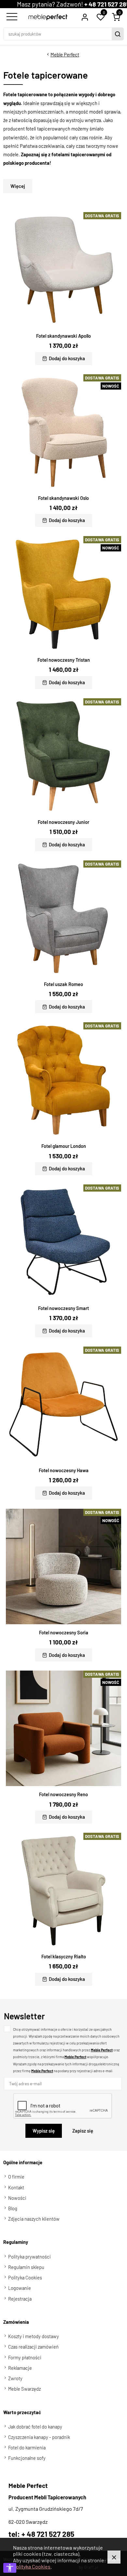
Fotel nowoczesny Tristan (64, 660)
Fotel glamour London (64, 1146)
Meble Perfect (65, 54)
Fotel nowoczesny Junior (63, 822)
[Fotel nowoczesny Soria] (63, 1566)
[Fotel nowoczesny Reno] (63, 1728)
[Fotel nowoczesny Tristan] (63, 594)
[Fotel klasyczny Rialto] (63, 1890)
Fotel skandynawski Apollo (63, 336)
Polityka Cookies (32, 2566)
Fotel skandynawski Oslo (63, 498)
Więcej (18, 186)
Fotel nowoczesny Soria (64, 1632)
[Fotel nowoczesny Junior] (63, 756)
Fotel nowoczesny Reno (63, 1794)
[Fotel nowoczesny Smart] (63, 1242)
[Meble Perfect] (48, 17)
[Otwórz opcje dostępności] (10, 2568)
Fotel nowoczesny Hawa (64, 1470)
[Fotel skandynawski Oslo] (63, 432)
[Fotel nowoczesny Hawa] (63, 1404)
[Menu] (11, 17)
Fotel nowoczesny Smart (63, 1308)
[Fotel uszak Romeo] (63, 918)
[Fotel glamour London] (63, 1080)
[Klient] (85, 17)
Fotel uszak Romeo (63, 984)
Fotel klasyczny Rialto (64, 1956)
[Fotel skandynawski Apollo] (63, 270)
